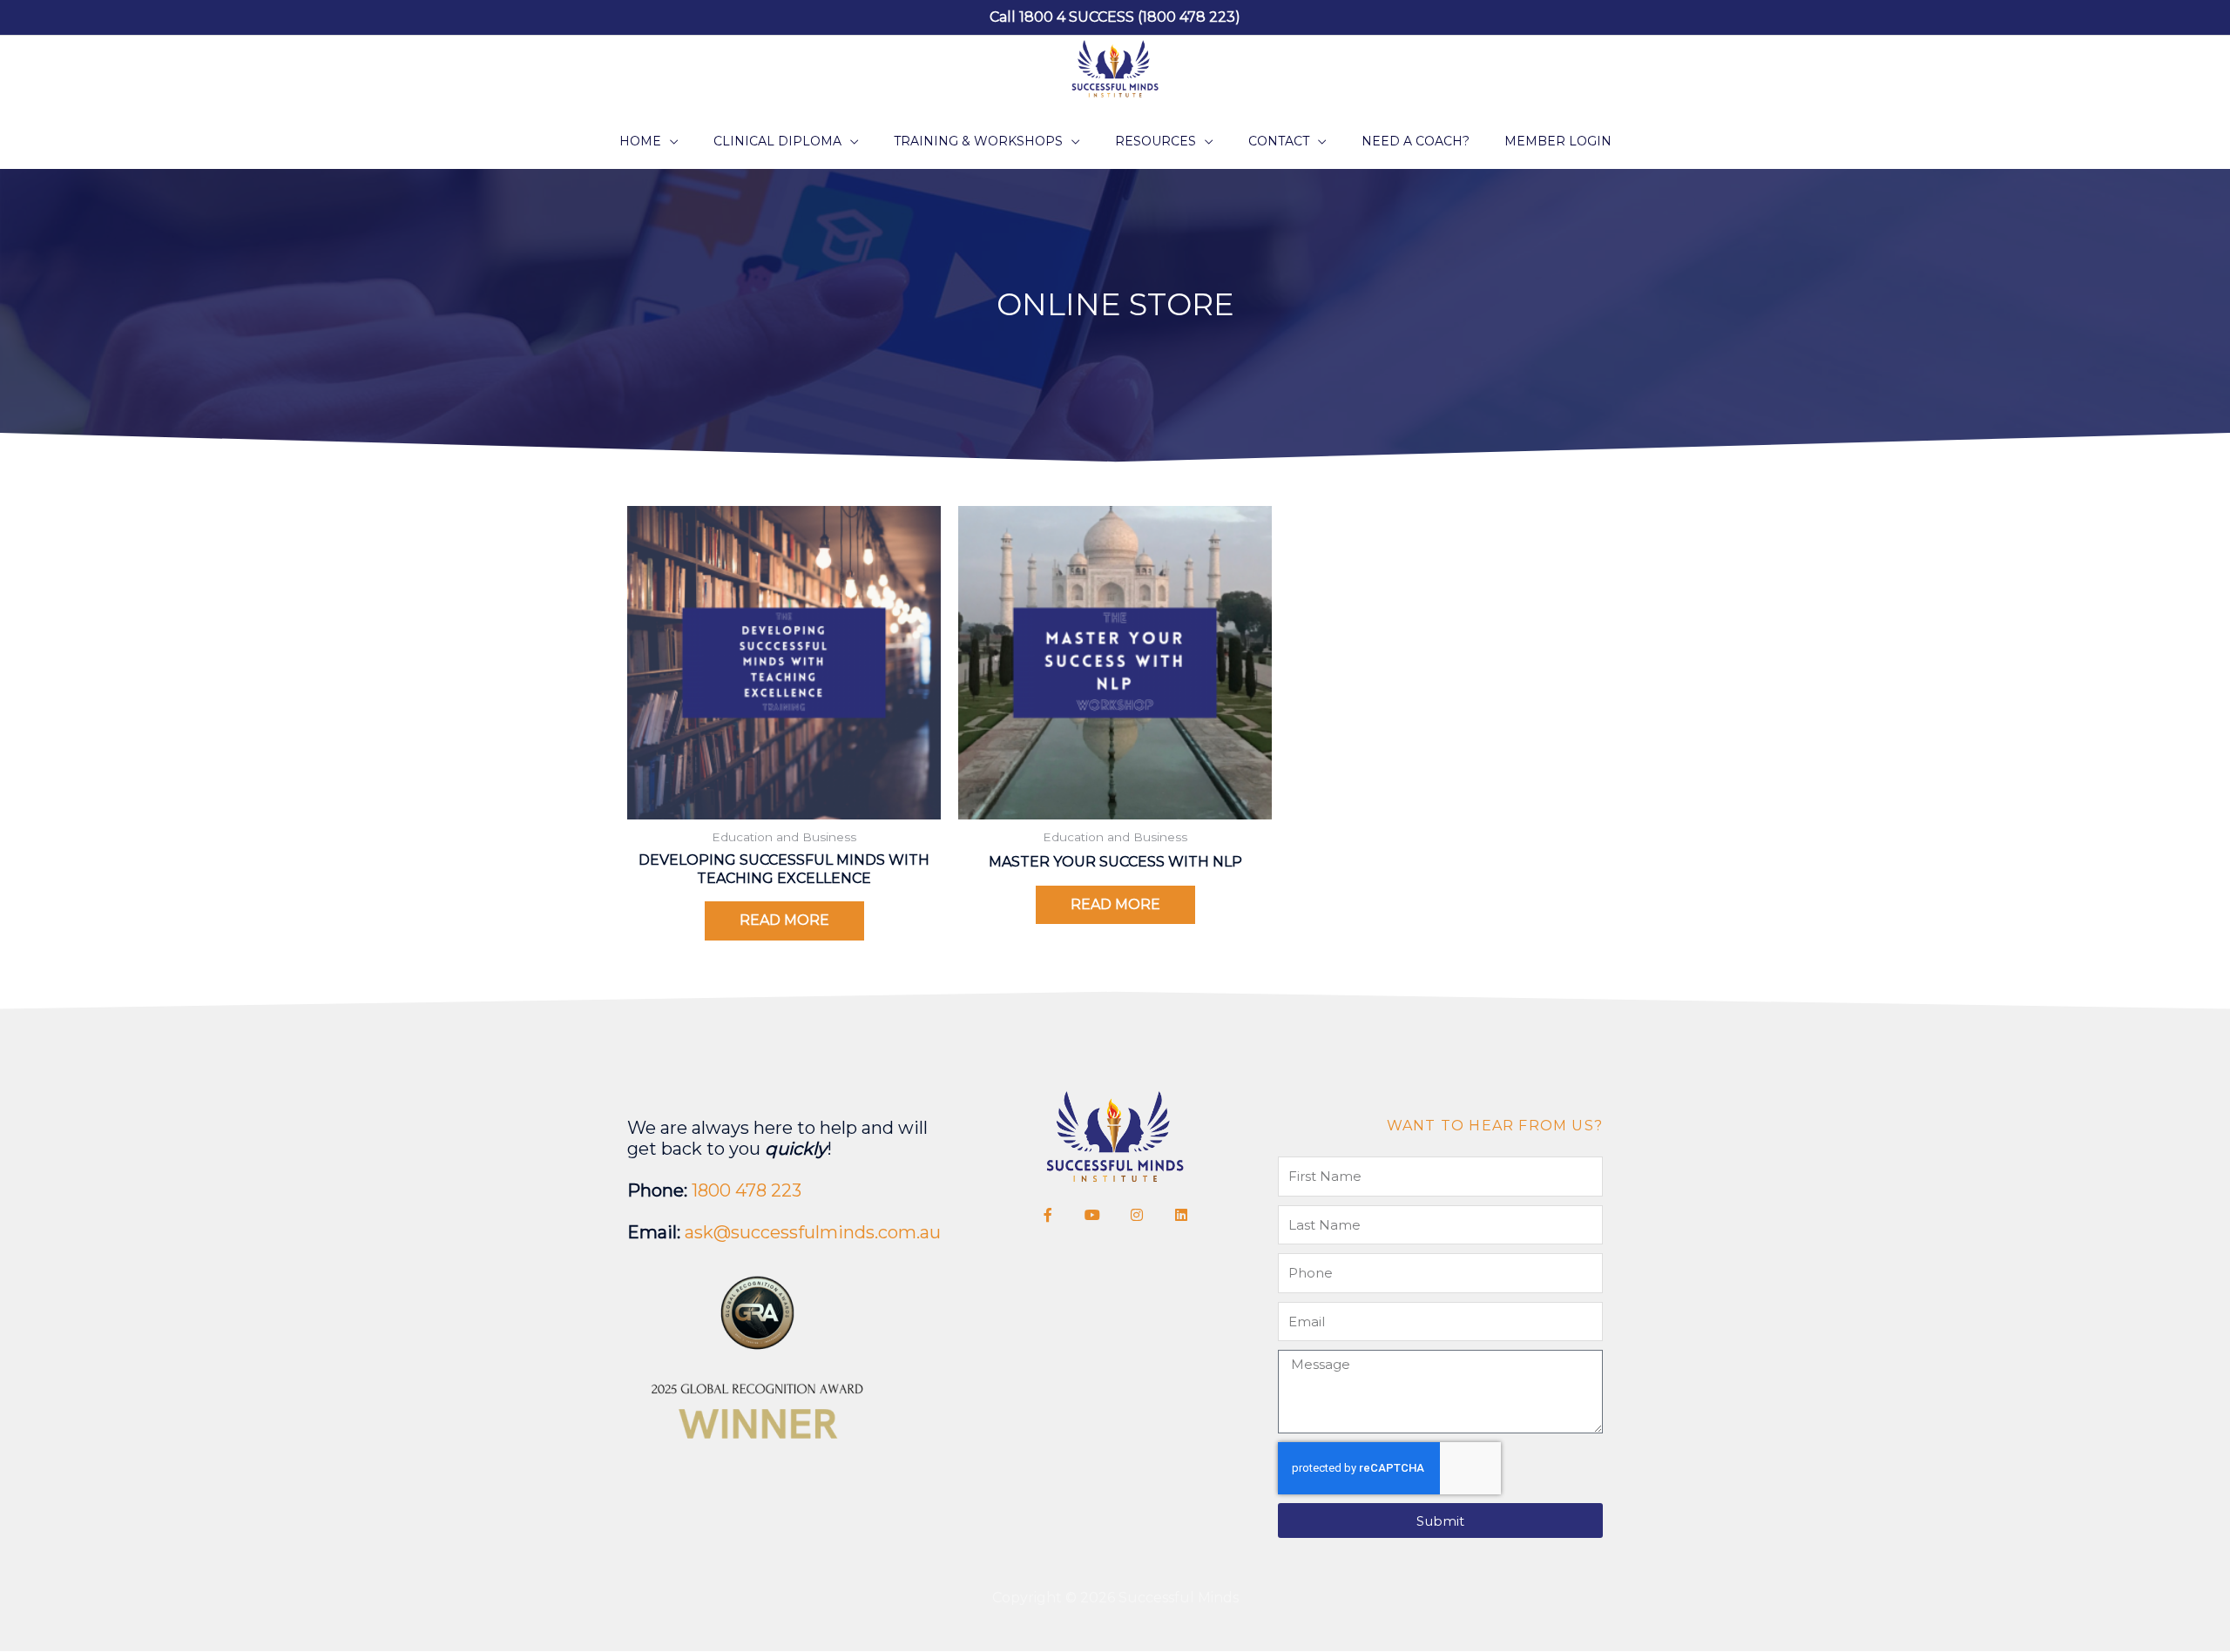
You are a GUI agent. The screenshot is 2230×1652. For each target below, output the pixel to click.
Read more (784, 920)
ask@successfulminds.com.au (813, 1232)
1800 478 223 (747, 1190)
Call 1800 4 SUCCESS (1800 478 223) (1115, 17)
